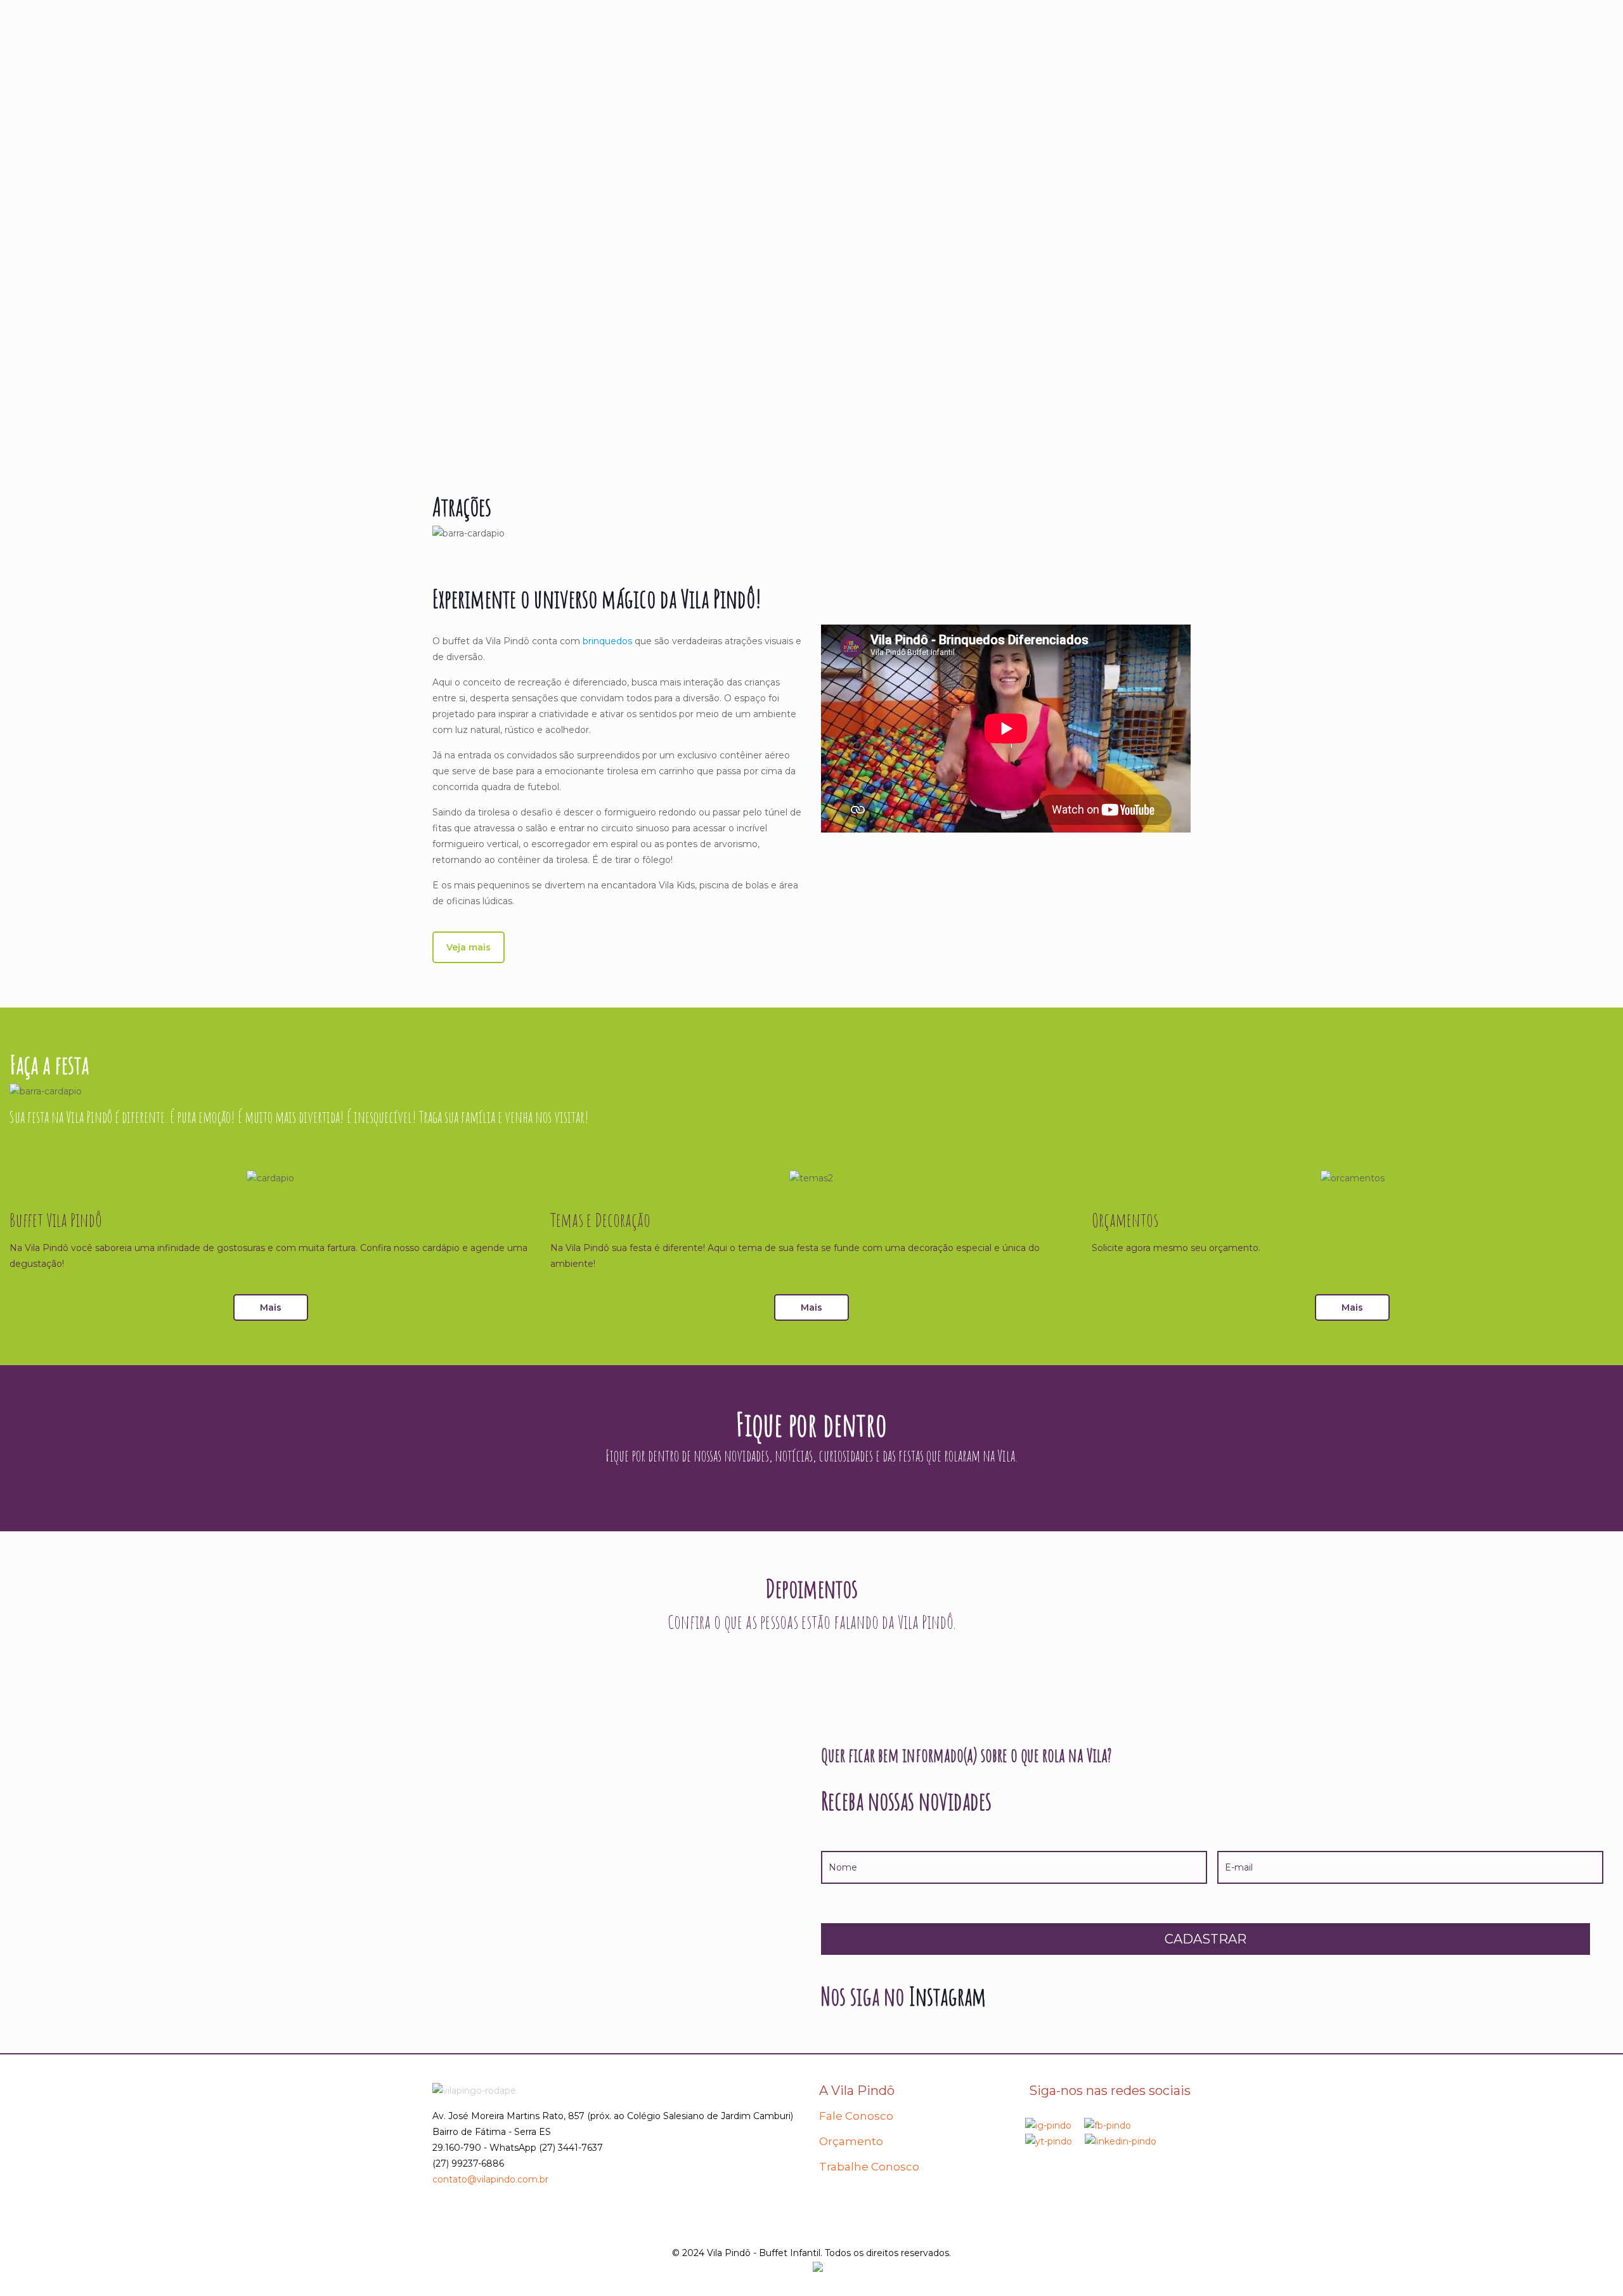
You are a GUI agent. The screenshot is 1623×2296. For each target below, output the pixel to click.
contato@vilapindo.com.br (490, 2179)
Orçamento (851, 2141)
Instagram (947, 1996)
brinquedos (607, 641)
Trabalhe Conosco (869, 2167)
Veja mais (469, 947)
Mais (271, 1307)
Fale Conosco (856, 2116)
